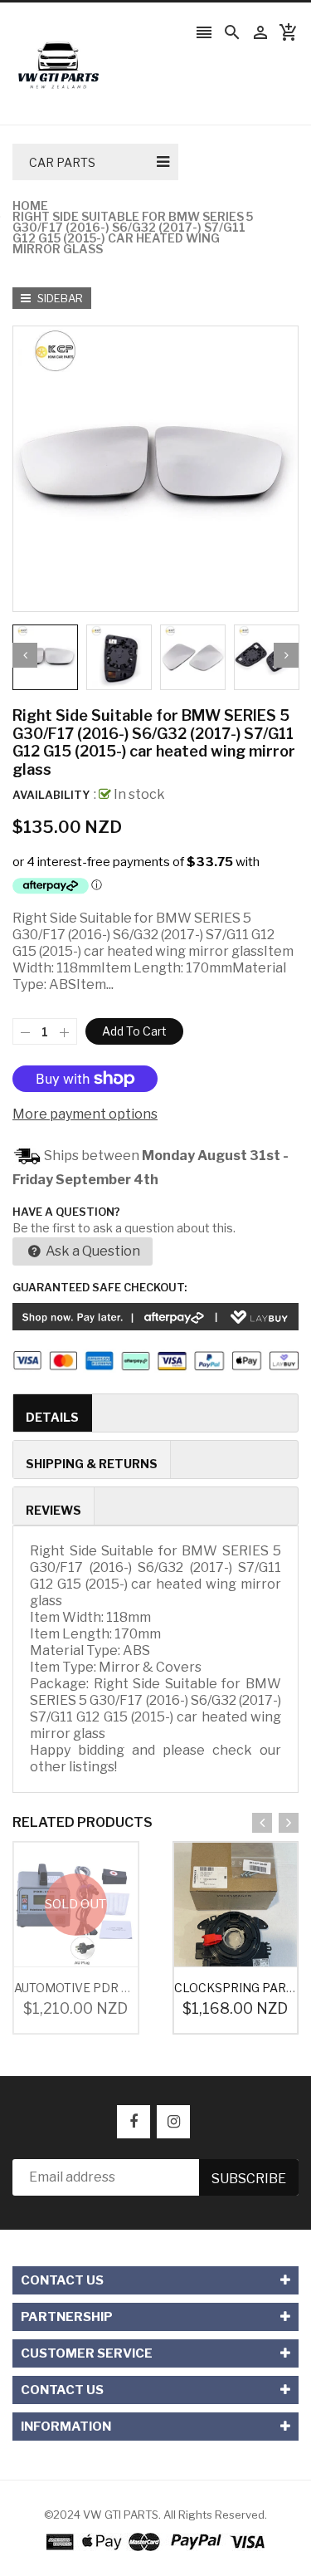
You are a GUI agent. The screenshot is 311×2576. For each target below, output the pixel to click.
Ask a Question (92, 1251)
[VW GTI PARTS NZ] (155, 2541)
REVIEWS (53, 1510)
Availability (51, 795)
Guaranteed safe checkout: (100, 1287)
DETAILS (52, 1417)
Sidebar (59, 298)
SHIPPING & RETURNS (92, 1464)
